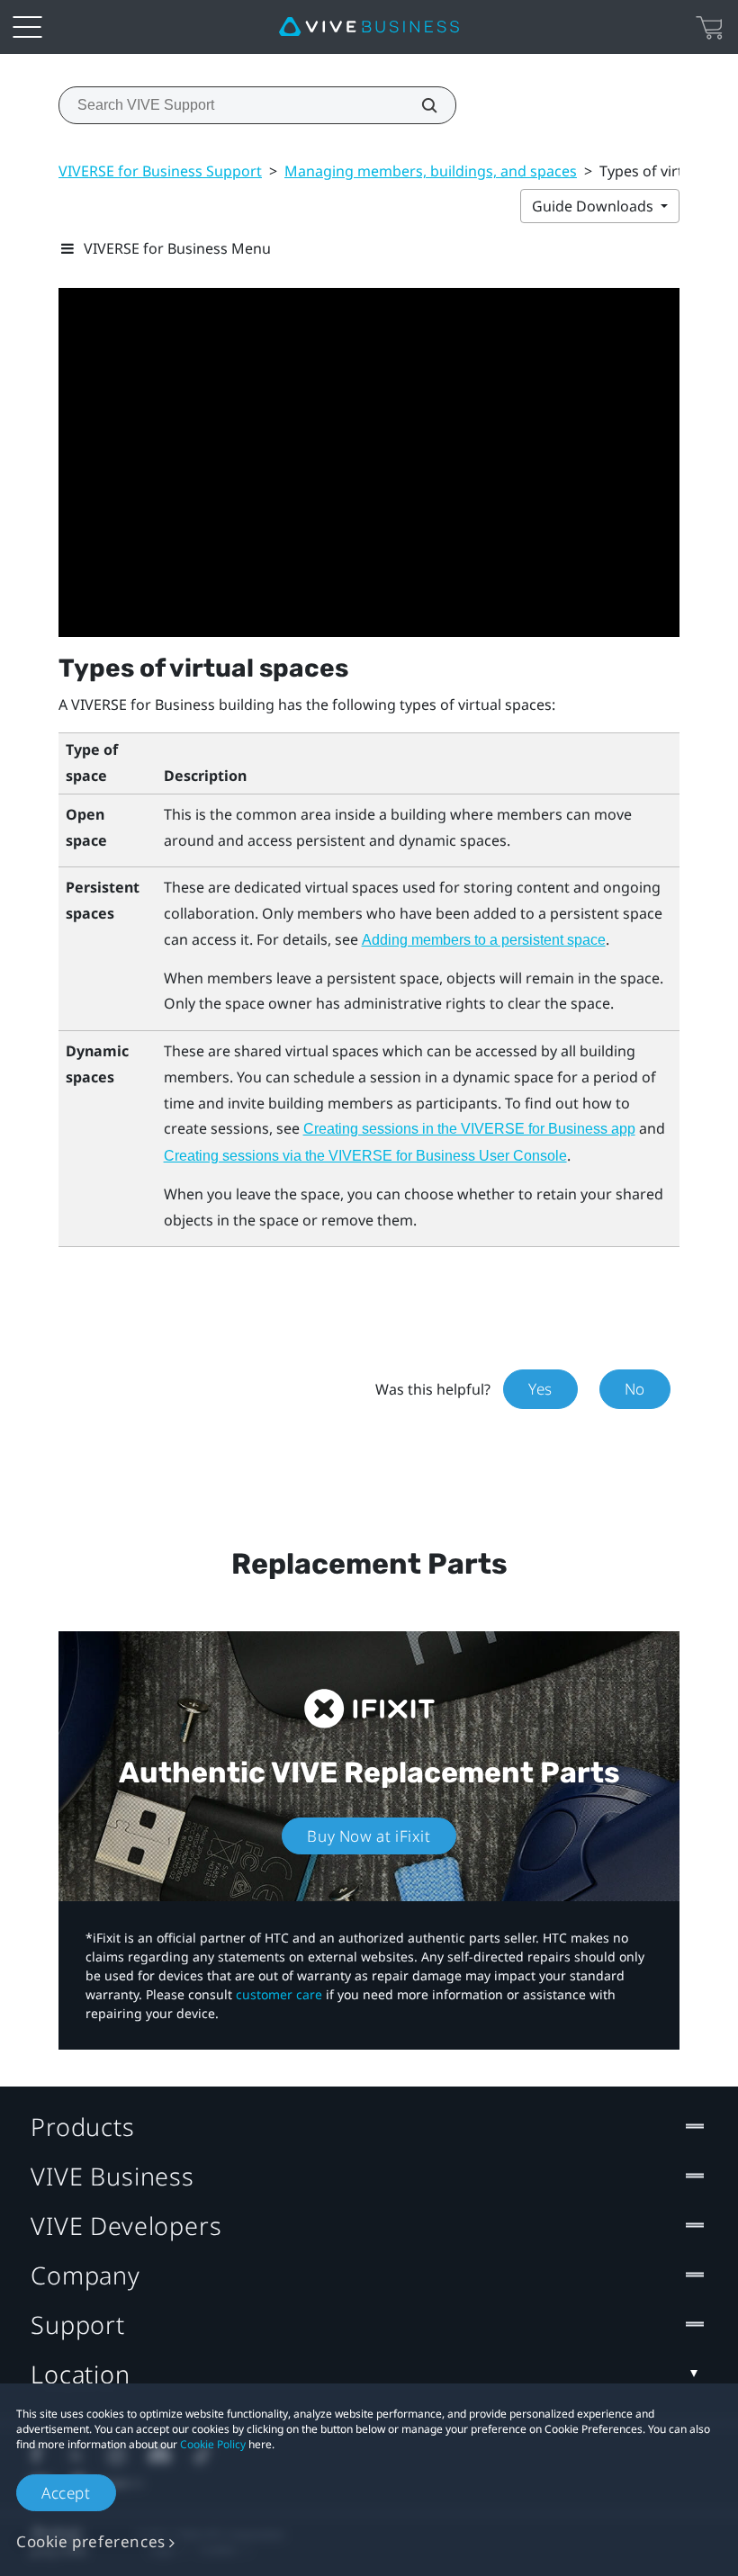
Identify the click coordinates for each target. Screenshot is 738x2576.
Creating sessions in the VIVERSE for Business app (469, 1129)
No (635, 1389)
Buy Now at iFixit (369, 1836)
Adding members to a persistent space (484, 940)
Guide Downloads (594, 206)
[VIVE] (369, 27)
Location (81, 2374)
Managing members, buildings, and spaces (431, 171)
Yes (540, 1389)
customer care (279, 1994)
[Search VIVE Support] (419, 105)
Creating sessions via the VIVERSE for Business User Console (365, 1156)
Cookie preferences (91, 2541)
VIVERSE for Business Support (160, 171)
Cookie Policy (213, 2444)
